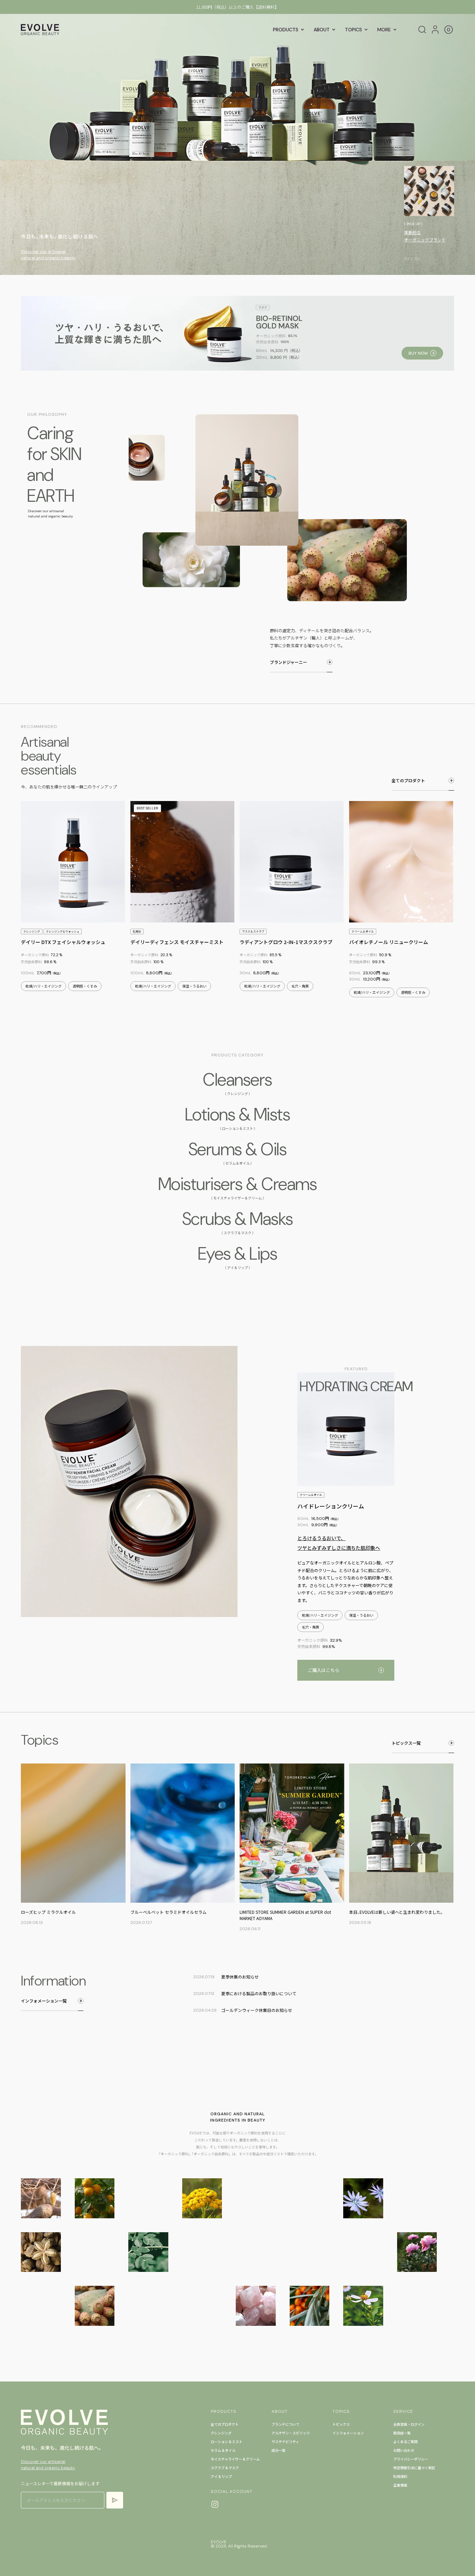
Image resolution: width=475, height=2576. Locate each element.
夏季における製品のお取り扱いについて (237, 7)
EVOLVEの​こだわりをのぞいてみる (427, 236)
